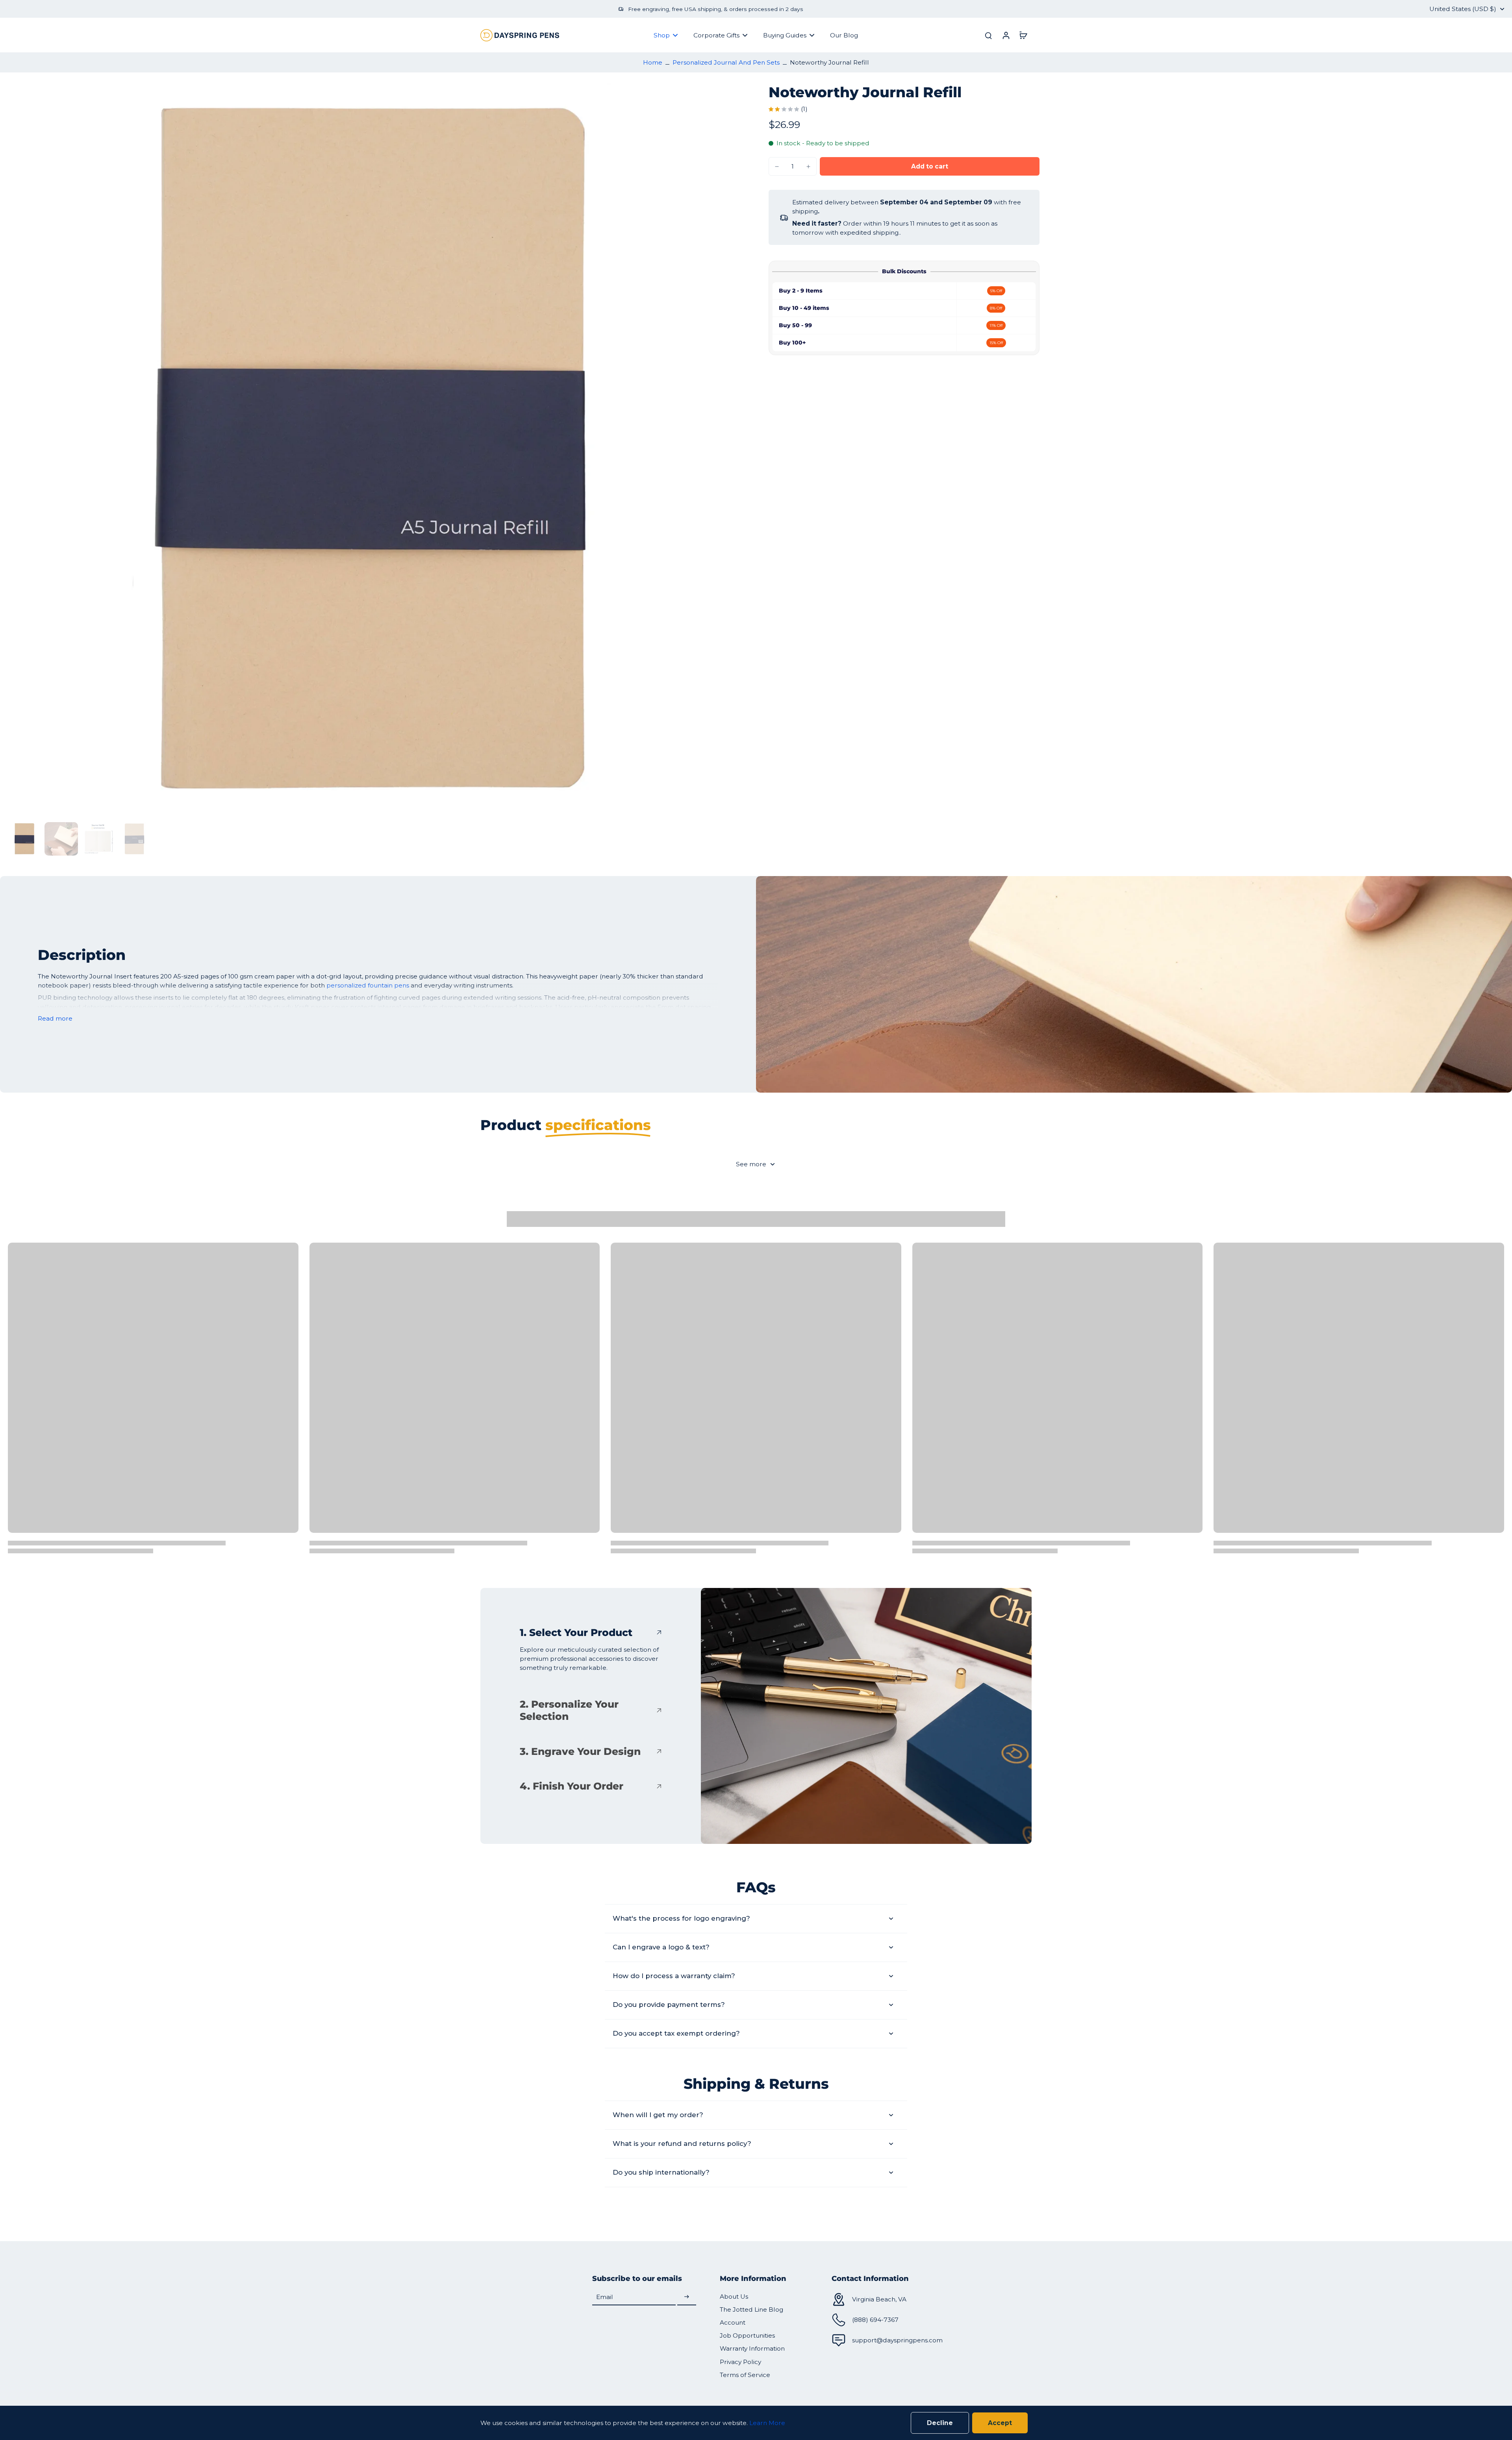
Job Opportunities (747, 2335)
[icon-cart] (1023, 35)
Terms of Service (745, 2375)
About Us (734, 2296)
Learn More (767, 2423)
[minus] (777, 167)
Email (605, 2297)
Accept (1000, 2423)
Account (733, 2322)
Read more (55, 1018)
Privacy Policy (740, 2362)
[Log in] (1006, 35)
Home (653, 62)
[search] (988, 35)
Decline (940, 2423)
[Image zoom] (376, 451)
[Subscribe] (687, 2297)
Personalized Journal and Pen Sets (726, 62)
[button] (930, 166)
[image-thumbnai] (25, 839)
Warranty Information (752, 2348)
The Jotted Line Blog (751, 2309)
